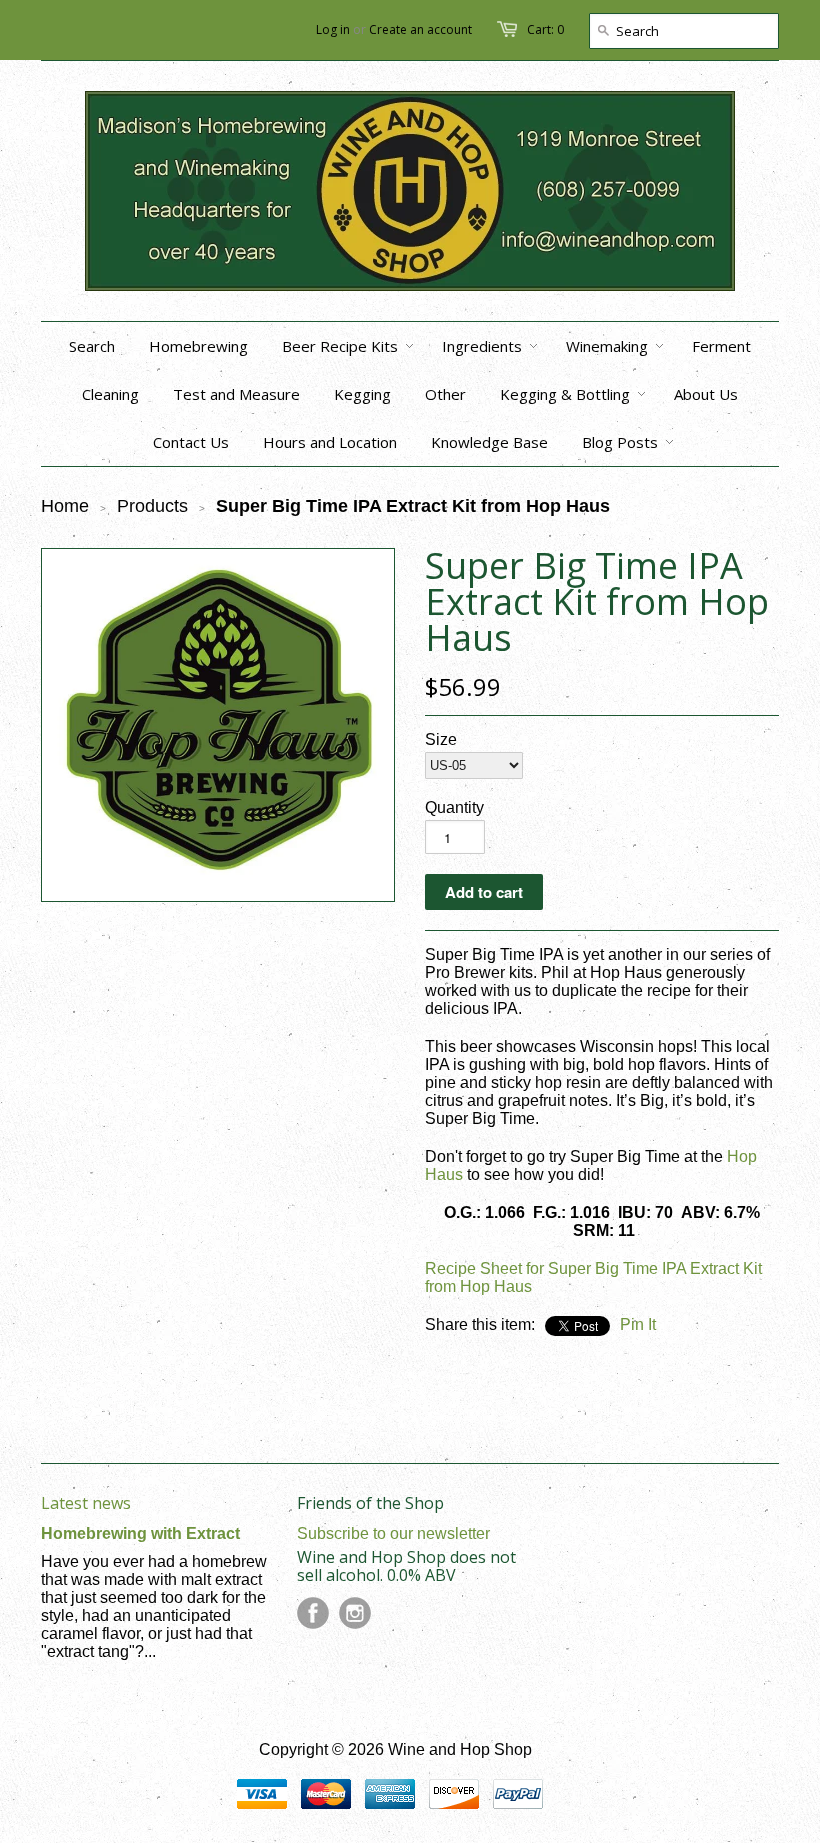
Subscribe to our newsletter (393, 1533)
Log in (333, 29)
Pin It (638, 1324)
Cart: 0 (545, 29)
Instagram (355, 1613)
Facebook (313, 1613)
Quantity (454, 807)
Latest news (86, 1503)
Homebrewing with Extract (140, 1533)
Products (152, 506)
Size (441, 739)
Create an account (420, 29)
